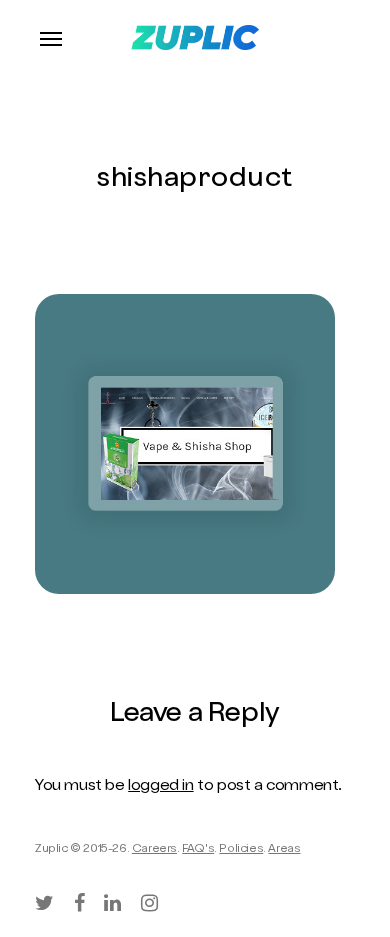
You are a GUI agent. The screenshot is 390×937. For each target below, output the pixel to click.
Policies (241, 850)
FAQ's (198, 850)
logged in (160, 787)
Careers (154, 850)
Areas (284, 850)
